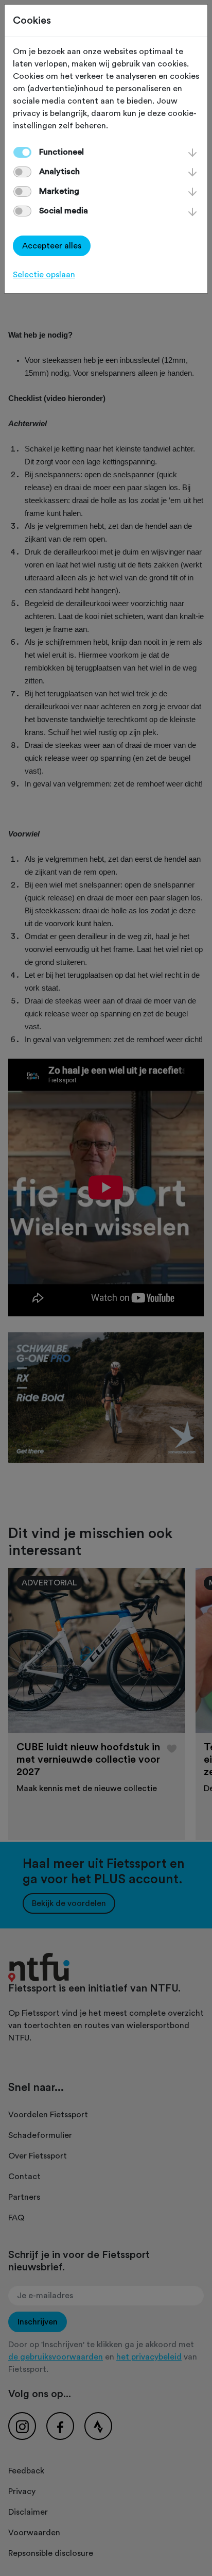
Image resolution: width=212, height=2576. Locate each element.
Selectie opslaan (44, 275)
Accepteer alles (52, 246)
